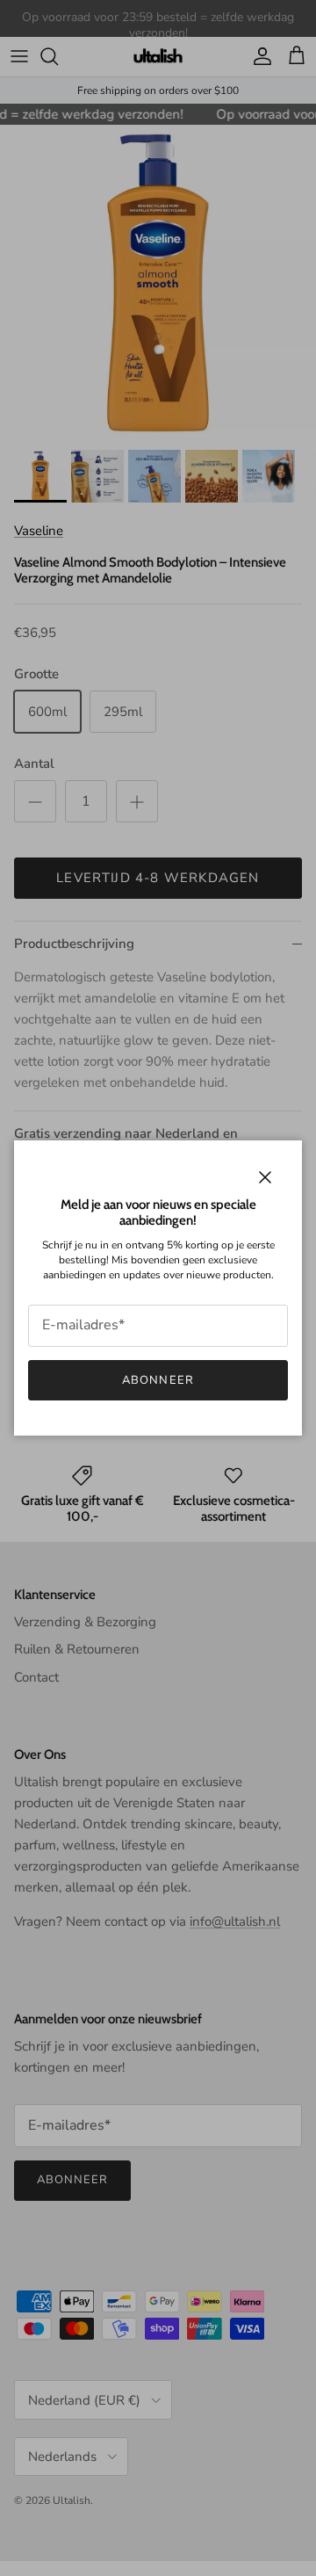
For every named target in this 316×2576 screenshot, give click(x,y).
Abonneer (158, 1380)
